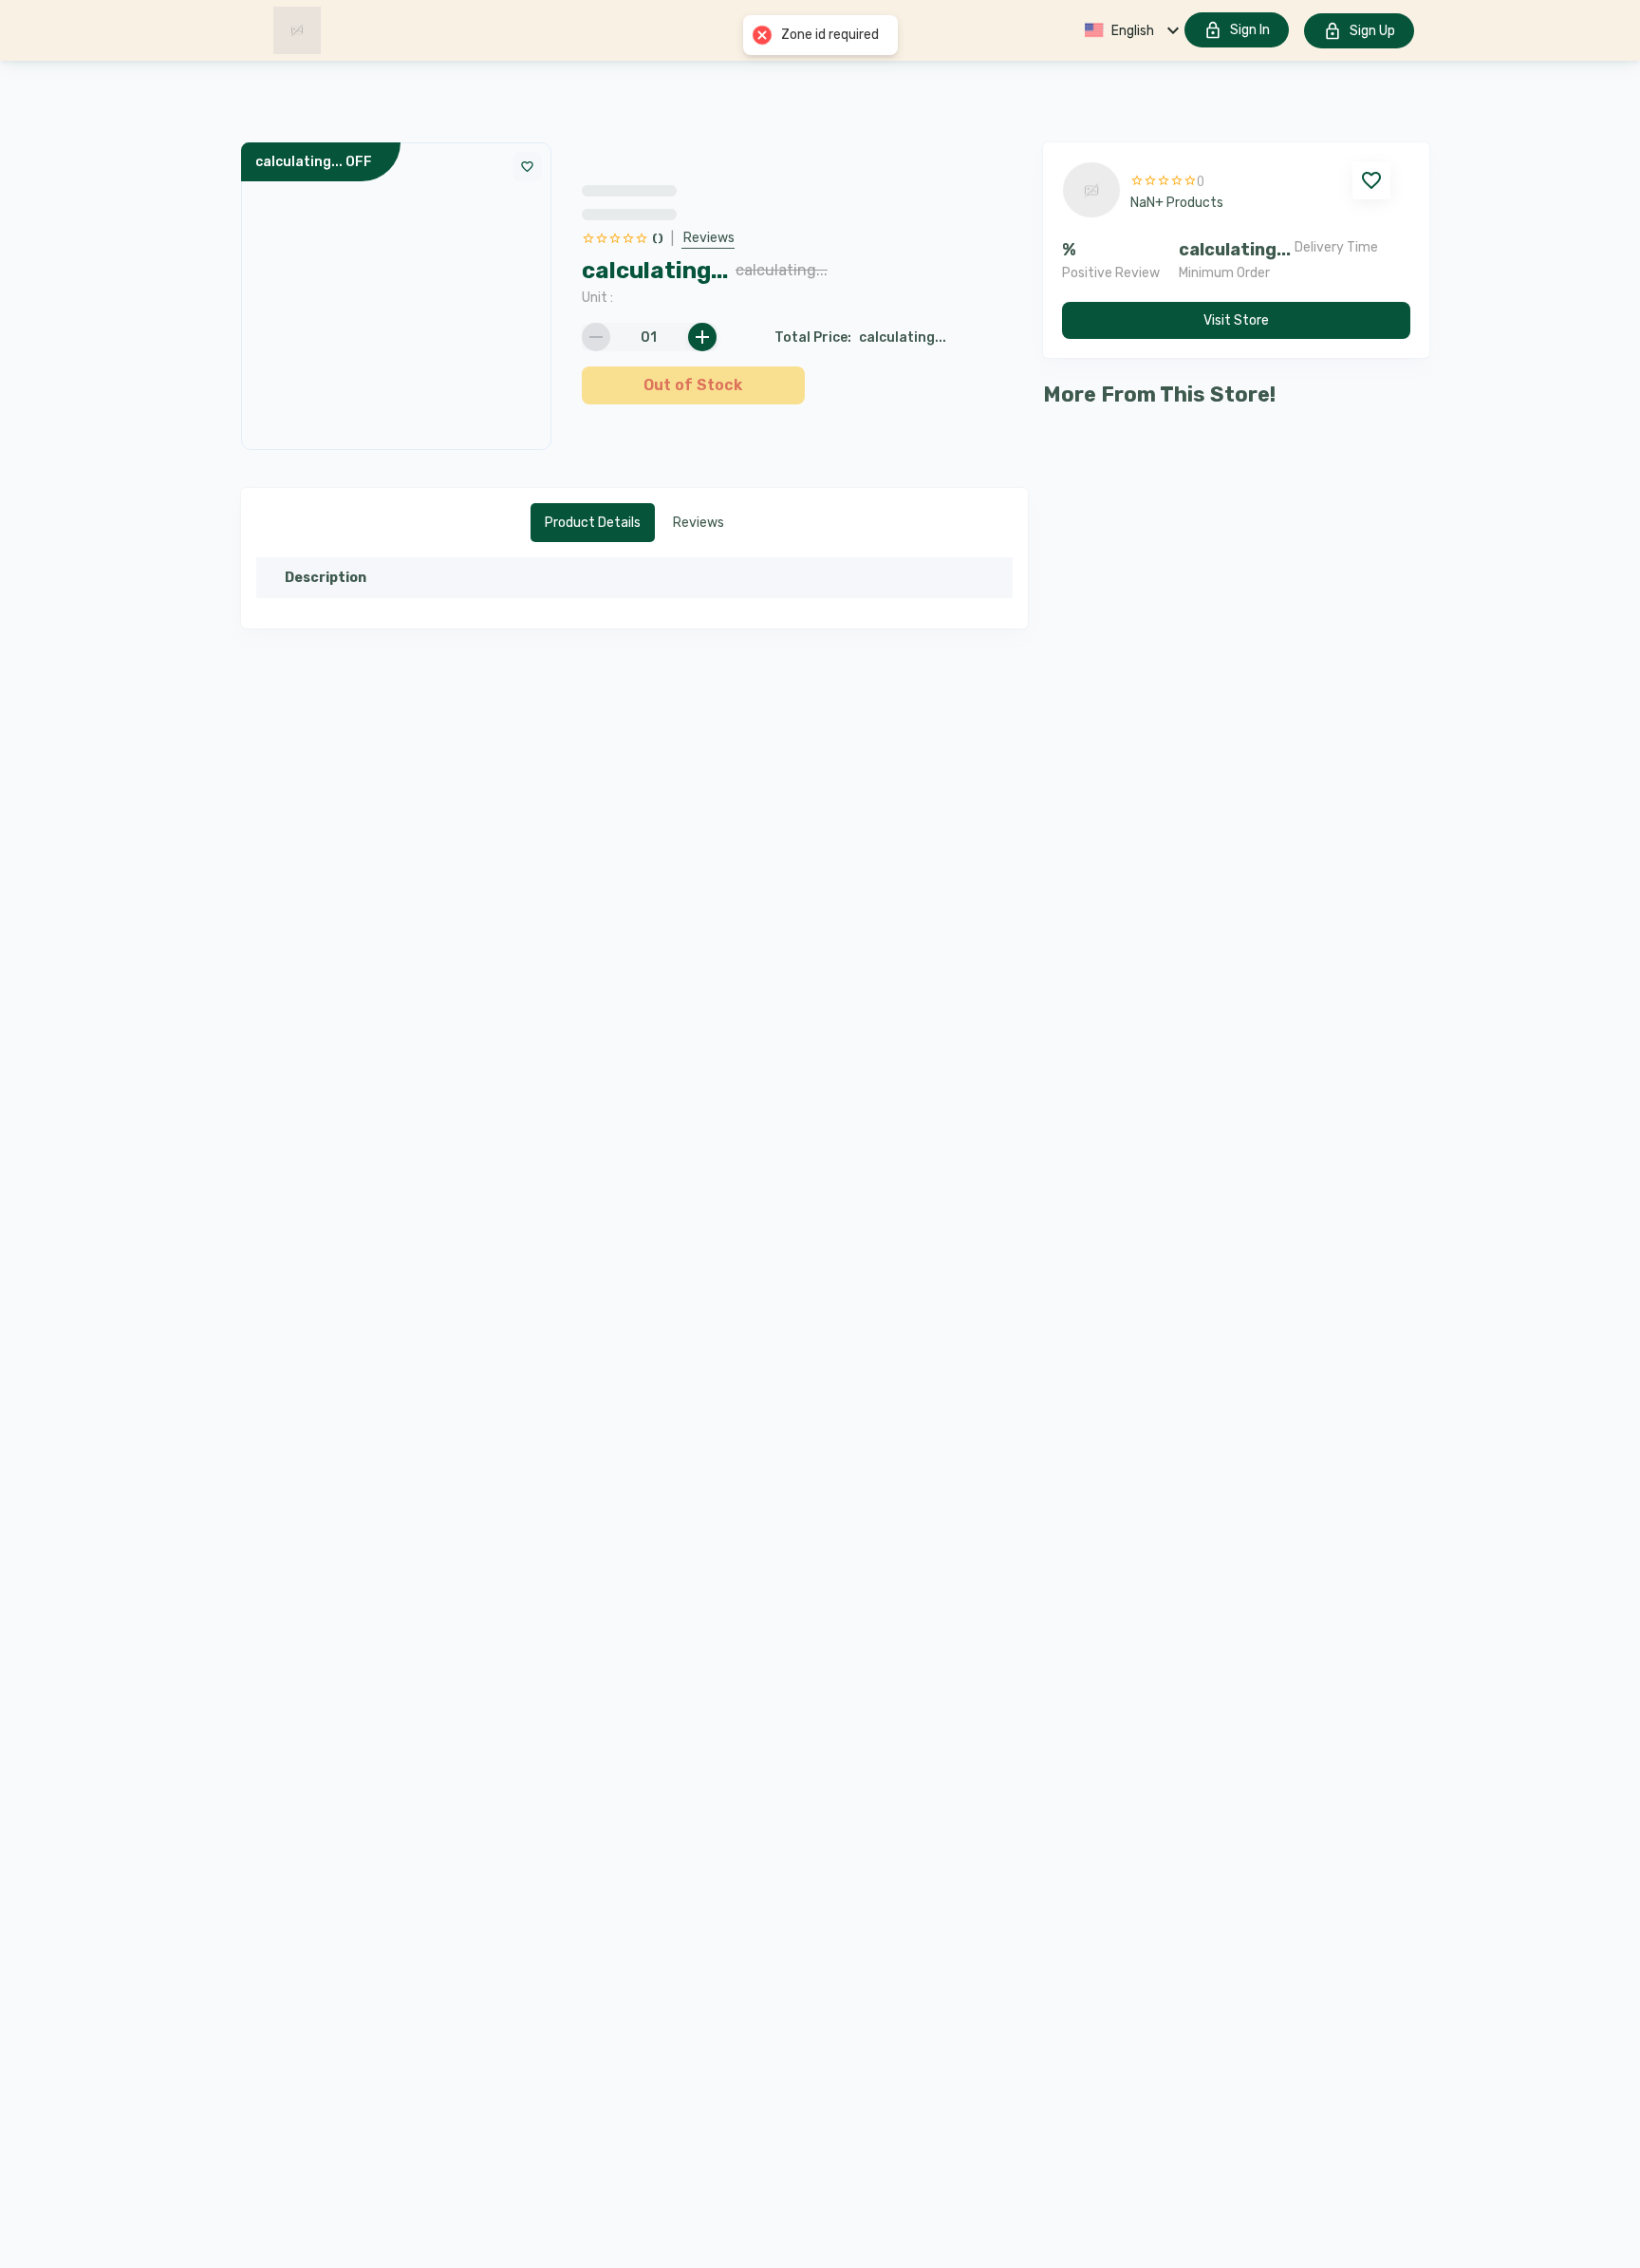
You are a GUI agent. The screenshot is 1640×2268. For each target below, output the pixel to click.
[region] (805, 266)
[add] (702, 337)
